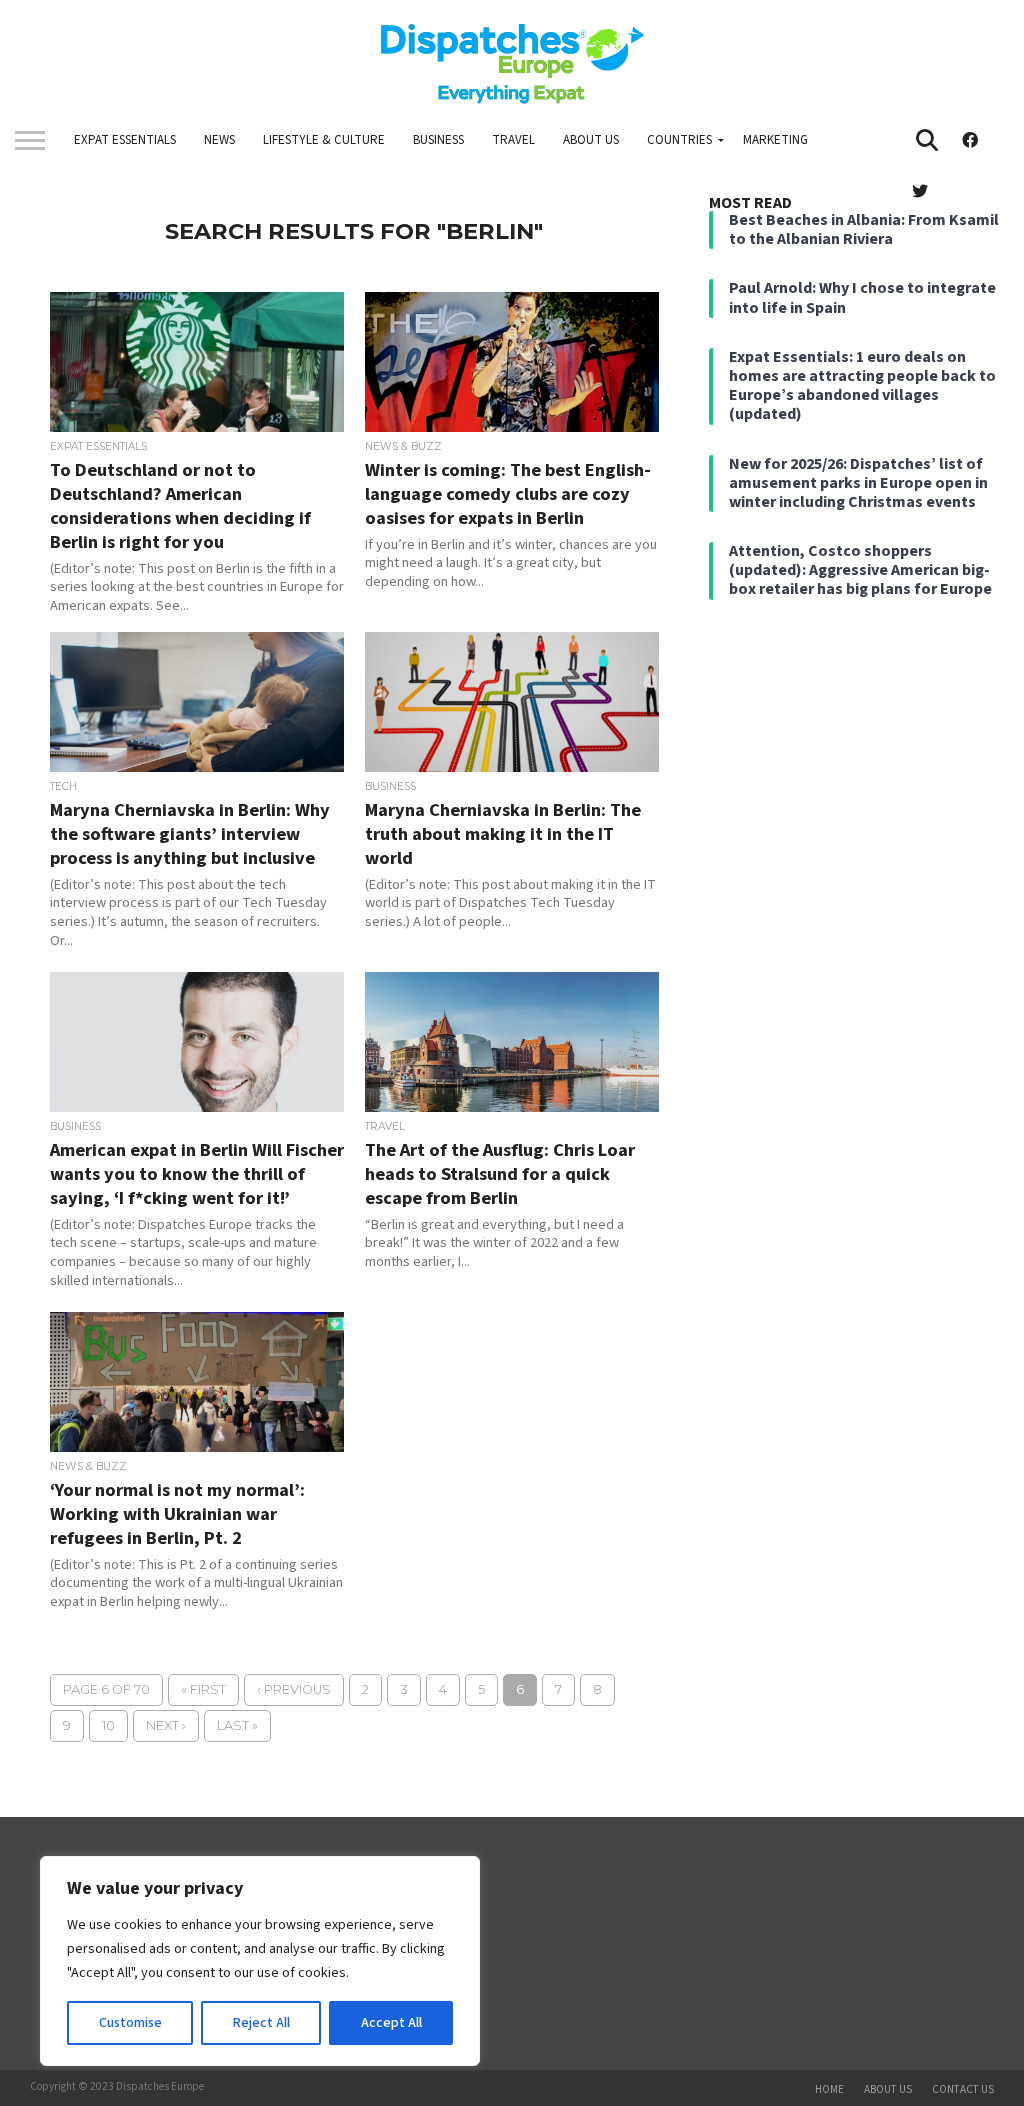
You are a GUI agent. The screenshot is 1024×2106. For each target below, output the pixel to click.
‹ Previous (294, 1689)
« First (203, 1689)
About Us (591, 140)
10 (108, 1725)
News (219, 140)
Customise (130, 2023)
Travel (513, 140)
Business (438, 140)
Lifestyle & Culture (324, 140)
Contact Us (963, 2089)
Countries (679, 140)
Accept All (391, 2023)
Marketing (775, 140)
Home (829, 2089)
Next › (166, 1725)
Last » (237, 1725)
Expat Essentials (125, 140)
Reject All (261, 2023)
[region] (260, 1961)
